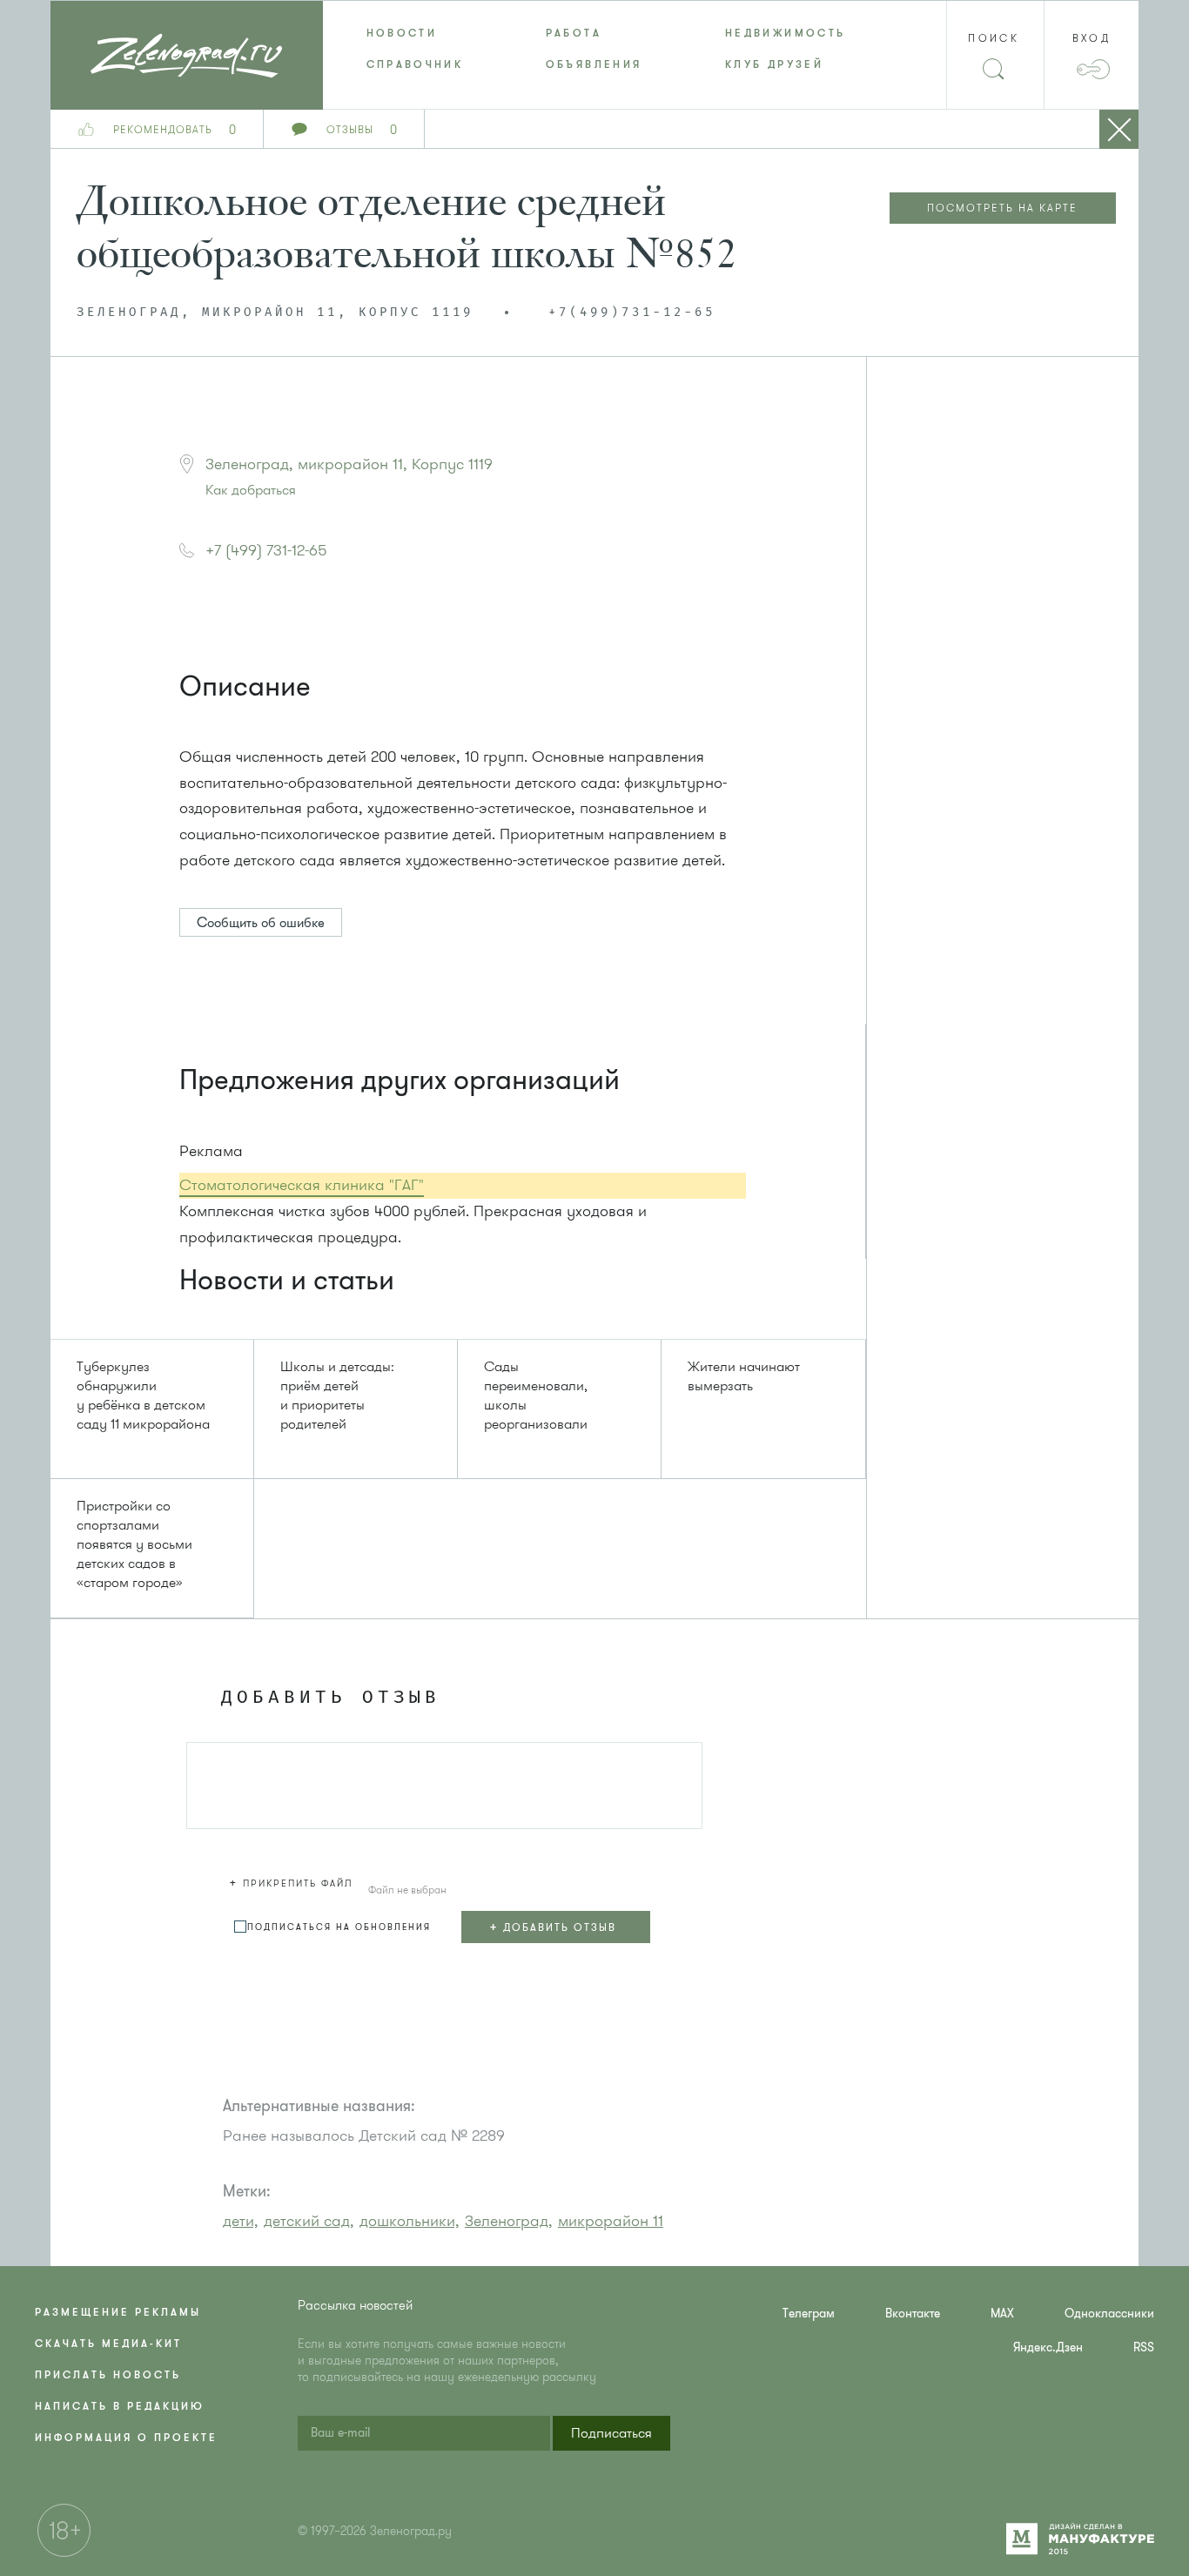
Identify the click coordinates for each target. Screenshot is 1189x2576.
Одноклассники (1109, 2314)
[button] (293, 1880)
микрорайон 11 (611, 2221)
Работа (574, 33)
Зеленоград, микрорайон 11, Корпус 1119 (349, 464)
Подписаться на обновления (339, 1927)
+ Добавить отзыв (553, 1927)
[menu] (595, 49)
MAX (1002, 2314)
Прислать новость (108, 2375)
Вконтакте (913, 2314)
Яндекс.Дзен (1048, 2347)
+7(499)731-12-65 (632, 313)
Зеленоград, (509, 2221)
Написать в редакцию (120, 2406)
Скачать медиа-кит (108, 2344)
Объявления (594, 64)
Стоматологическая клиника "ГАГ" (302, 1185)
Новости (402, 33)
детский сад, (309, 2221)
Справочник (415, 64)
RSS (1144, 2347)
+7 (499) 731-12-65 (266, 550)
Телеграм (809, 2314)
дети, (241, 2221)
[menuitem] (413, 33)
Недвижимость (785, 33)
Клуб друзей (774, 64)
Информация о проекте (126, 2438)
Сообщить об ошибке (261, 923)
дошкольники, (410, 2221)
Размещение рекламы (118, 2312)
